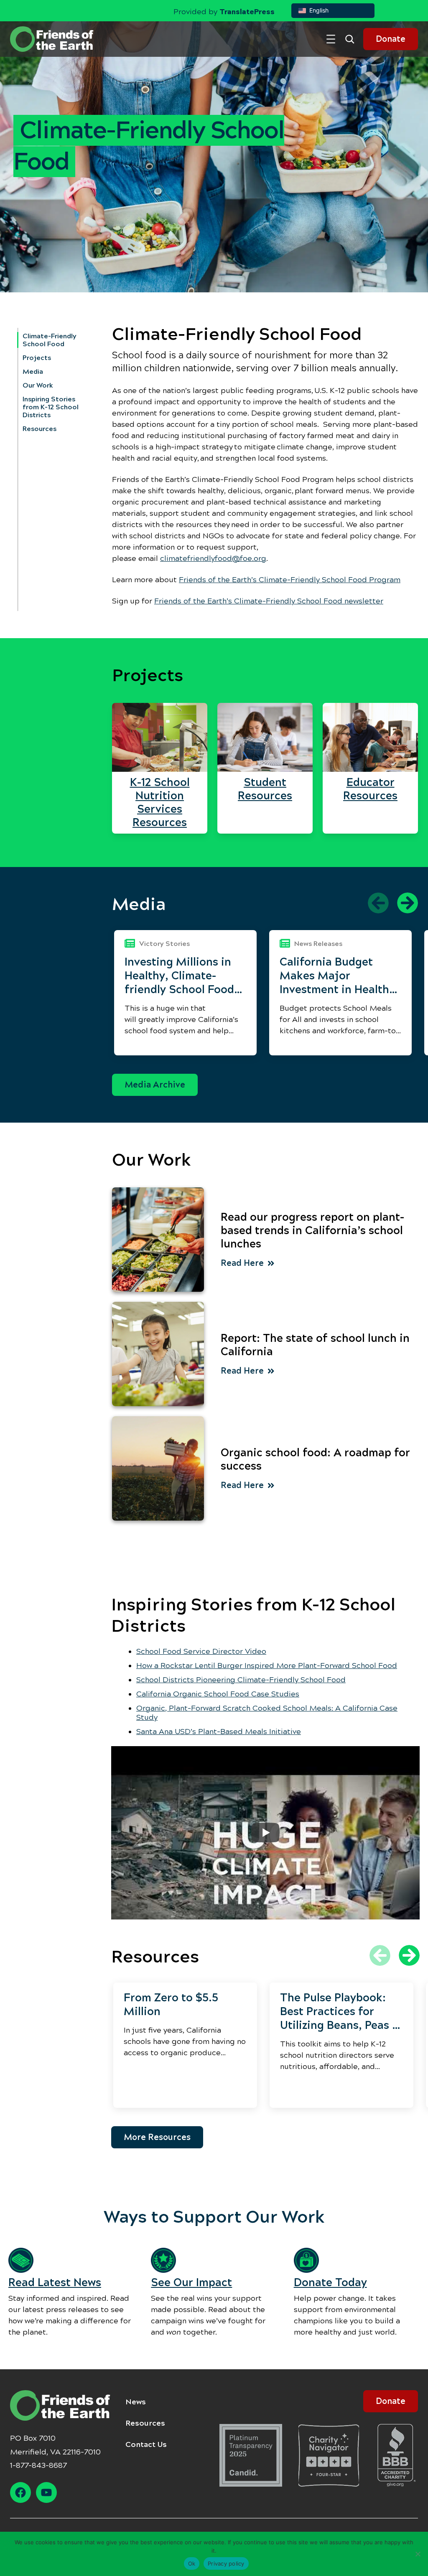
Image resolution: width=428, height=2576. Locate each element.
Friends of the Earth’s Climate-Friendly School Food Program (290, 580)
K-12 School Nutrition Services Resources (160, 802)
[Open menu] (331, 39)
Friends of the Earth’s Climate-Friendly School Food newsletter (269, 601)
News (136, 2402)
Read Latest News (55, 2283)
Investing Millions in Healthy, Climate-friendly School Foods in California (182, 976)
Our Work (38, 385)
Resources (39, 429)
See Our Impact (191, 2283)
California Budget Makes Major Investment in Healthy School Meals (337, 976)
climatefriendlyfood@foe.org (213, 558)
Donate (391, 39)
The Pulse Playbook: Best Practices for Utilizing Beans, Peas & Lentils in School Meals (341, 2012)
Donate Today (330, 2283)
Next (408, 903)
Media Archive (155, 1085)
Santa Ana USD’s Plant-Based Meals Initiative (219, 1732)
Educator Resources (370, 789)
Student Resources (265, 789)
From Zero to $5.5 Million (171, 2004)
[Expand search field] (353, 39)
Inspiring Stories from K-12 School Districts (51, 407)
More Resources (157, 2137)
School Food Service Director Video (201, 1651)
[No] (418, 2554)
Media (33, 371)
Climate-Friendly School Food (50, 340)
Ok (192, 2563)
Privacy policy (226, 2563)
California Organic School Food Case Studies (218, 1694)
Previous (378, 903)
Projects (37, 358)
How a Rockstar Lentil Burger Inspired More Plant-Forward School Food (267, 1666)
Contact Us (146, 2444)
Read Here (242, 1263)
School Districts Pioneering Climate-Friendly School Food (241, 1680)
